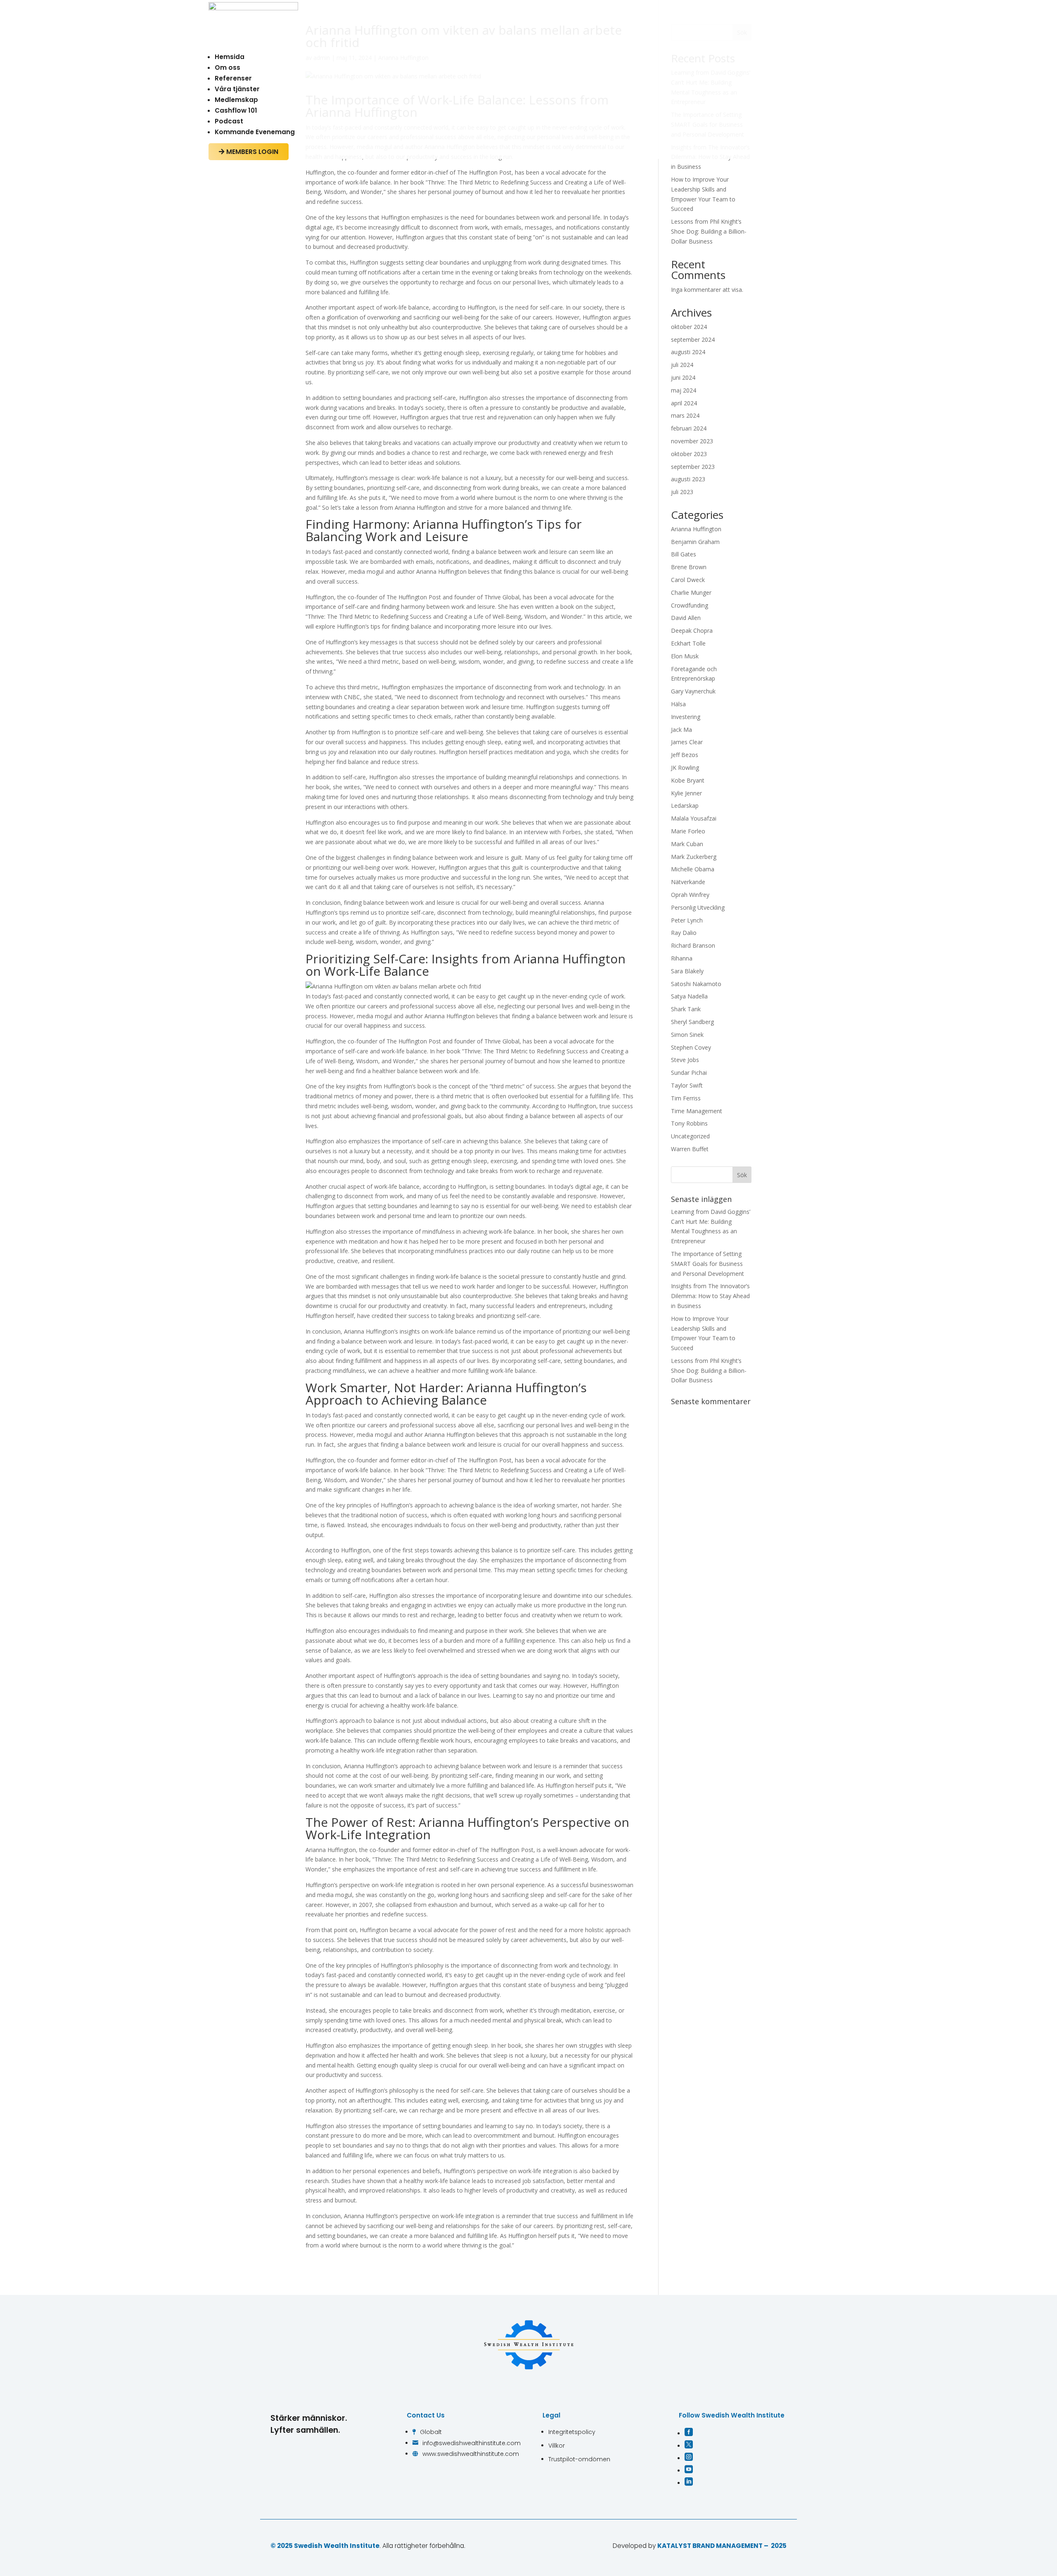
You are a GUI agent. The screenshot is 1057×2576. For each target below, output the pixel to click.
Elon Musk (685, 656)
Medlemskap (236, 100)
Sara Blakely (687, 971)
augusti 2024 (688, 352)
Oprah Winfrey (690, 895)
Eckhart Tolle (688, 643)
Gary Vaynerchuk (693, 691)
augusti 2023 (688, 479)
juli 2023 (682, 492)
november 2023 (692, 441)
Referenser (233, 78)
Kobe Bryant (688, 780)
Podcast (229, 121)
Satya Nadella (689, 996)
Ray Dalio (684, 933)
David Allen (686, 618)
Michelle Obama (693, 869)
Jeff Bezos (685, 755)
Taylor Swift (687, 1085)
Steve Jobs (685, 1060)
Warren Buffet (690, 1149)
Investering (686, 717)
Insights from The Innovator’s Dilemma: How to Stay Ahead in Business (710, 1296)
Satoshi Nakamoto (696, 984)
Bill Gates (684, 554)
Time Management (697, 1111)
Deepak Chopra (692, 630)
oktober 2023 (689, 454)
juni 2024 (683, 377)
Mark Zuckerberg (694, 857)
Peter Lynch (687, 920)
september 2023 (693, 467)
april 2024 (684, 403)
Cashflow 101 (236, 110)
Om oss (228, 67)
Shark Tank (686, 1009)
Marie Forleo (688, 831)
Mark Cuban (687, 844)
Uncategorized (690, 1136)
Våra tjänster (237, 89)
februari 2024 (689, 428)
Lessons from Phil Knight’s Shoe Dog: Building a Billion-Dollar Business (709, 231)
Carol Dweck (688, 580)
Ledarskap (685, 805)
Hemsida (230, 57)
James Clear (687, 742)
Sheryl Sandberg (692, 1022)
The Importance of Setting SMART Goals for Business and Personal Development (707, 1264)
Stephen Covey (691, 1047)
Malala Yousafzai (694, 818)
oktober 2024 (689, 327)
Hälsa (678, 704)
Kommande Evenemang (255, 132)
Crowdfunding (690, 605)
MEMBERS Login (249, 152)
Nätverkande (688, 882)
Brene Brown (689, 567)
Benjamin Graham (695, 542)
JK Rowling (685, 768)
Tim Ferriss (686, 1098)
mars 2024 (685, 415)
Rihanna (682, 958)
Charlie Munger (691, 593)
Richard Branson (693, 945)
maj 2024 (684, 390)
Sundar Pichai (689, 1073)
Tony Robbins (689, 1123)
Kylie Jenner (686, 793)
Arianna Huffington (696, 529)
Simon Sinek (687, 1035)
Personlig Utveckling (698, 907)
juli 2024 (682, 365)
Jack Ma (681, 730)
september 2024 (693, 339)
